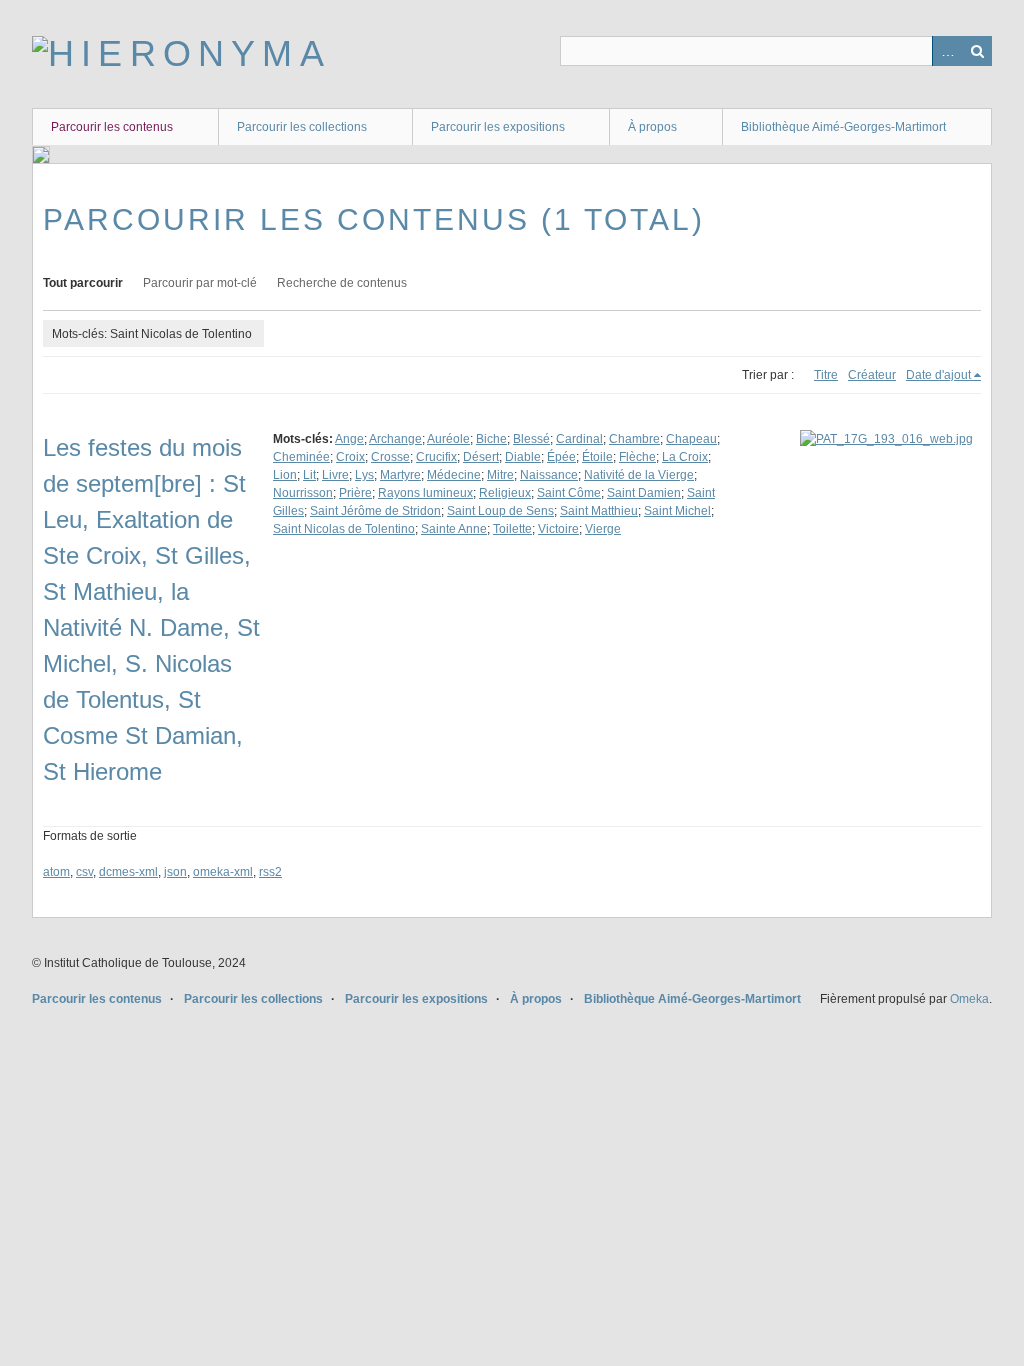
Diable (523, 457)
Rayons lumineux (425, 493)
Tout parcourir (83, 283)
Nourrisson (303, 493)
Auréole (448, 439)
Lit (309, 475)
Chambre (634, 439)
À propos (652, 127)
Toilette (512, 529)
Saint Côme (569, 493)
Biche (491, 439)
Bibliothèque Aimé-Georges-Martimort (843, 127)
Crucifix (436, 457)
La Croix (685, 457)
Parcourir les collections (302, 127)
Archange (395, 439)
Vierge (603, 529)
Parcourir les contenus (112, 127)
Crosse (390, 457)
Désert (481, 457)
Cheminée (301, 457)
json (175, 872)
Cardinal (579, 439)
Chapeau (691, 439)
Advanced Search (947, 51)
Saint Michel (677, 511)
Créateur (872, 375)
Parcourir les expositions (498, 127)
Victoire (558, 529)
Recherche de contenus (342, 283)
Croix (350, 457)
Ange (349, 439)
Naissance (549, 475)
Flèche (637, 457)
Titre (826, 375)
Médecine (454, 475)
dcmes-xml (128, 872)
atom (56, 872)
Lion (285, 475)
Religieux (505, 493)
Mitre (500, 475)
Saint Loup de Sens (500, 511)
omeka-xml (223, 872)
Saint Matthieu (599, 511)
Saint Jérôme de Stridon (375, 511)
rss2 (270, 872)
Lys (364, 475)
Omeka (969, 999)
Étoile (597, 457)
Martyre (400, 475)
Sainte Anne (454, 529)
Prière (355, 493)
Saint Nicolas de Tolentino (344, 529)
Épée (561, 457)
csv (84, 872)
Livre (335, 475)
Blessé (531, 439)
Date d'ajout (938, 375)
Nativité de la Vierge (639, 475)
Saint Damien (644, 493)
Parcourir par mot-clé (200, 283)
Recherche (977, 51)
